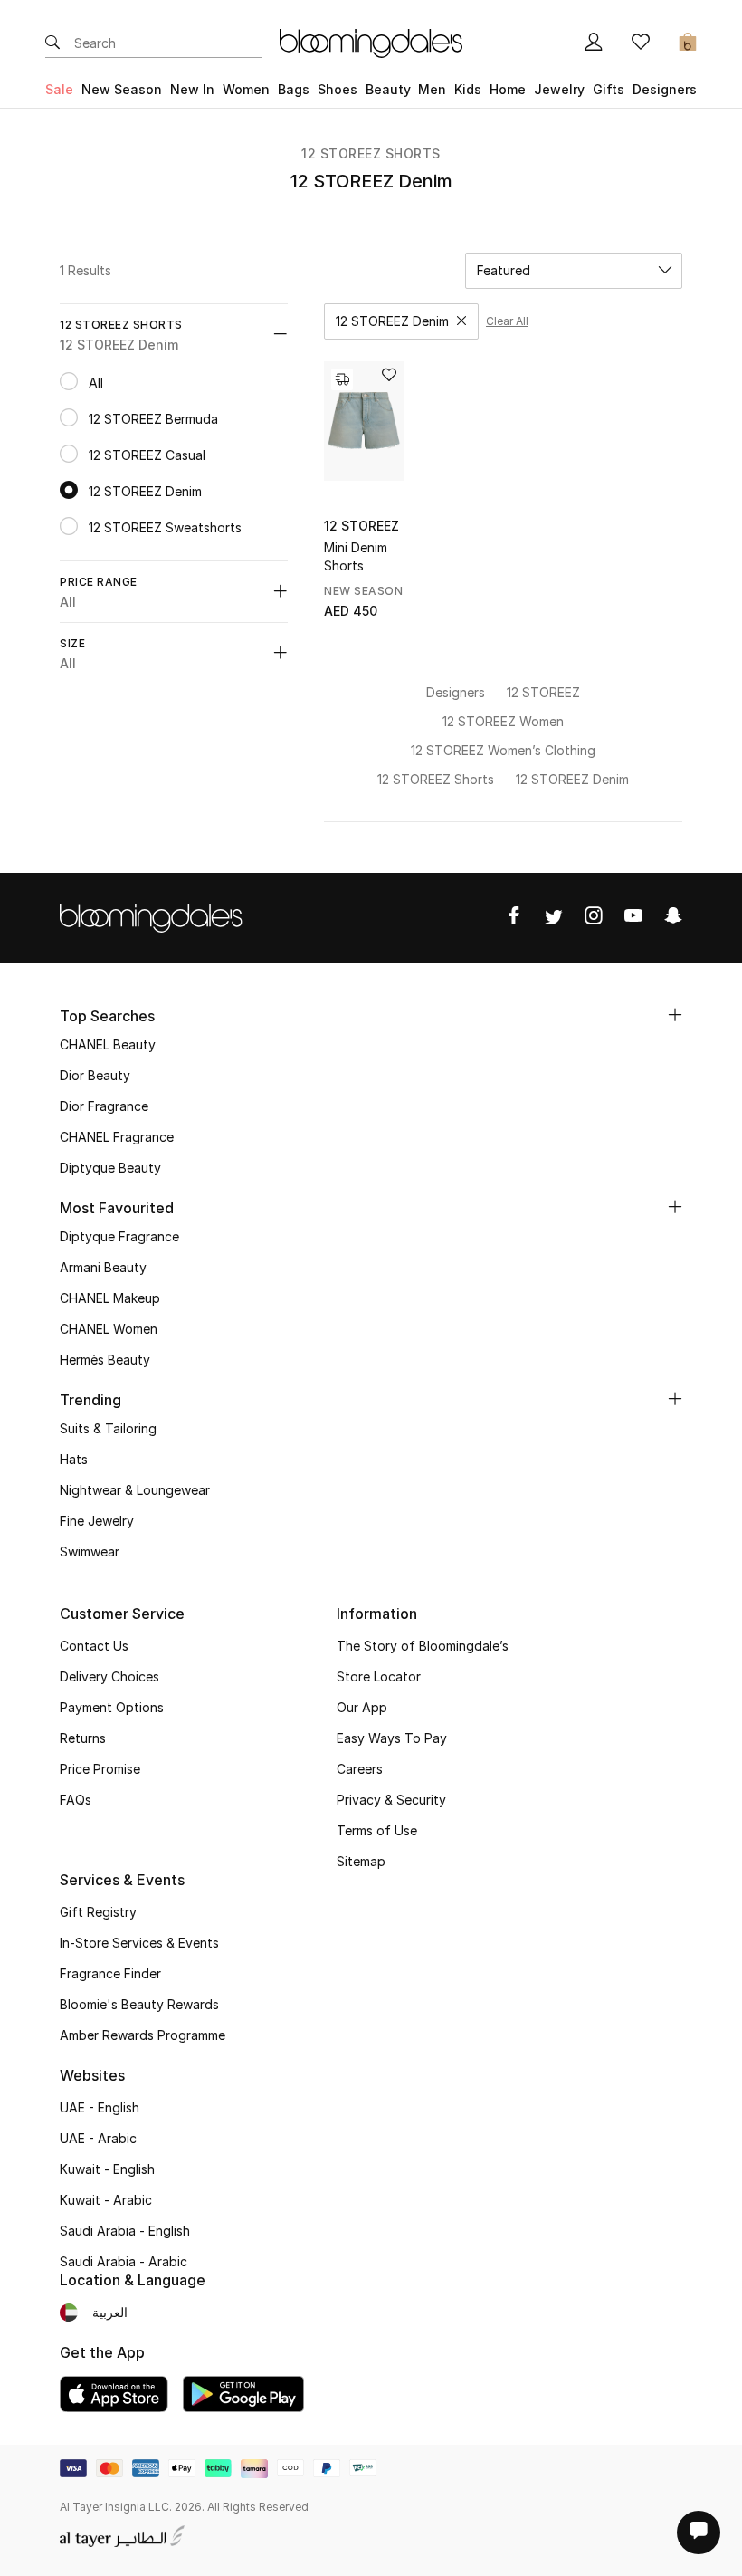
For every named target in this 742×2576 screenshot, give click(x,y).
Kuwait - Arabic (106, 2200)
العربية (110, 2312)
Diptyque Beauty (110, 1168)
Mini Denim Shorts (356, 556)
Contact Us (94, 1646)
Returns (83, 1738)
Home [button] (508, 89)
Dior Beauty (95, 1075)
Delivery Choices (109, 1676)
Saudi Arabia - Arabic (124, 2261)
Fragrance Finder (110, 1973)
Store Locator (379, 1676)
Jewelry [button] (559, 89)
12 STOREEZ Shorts (371, 153)
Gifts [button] (609, 89)
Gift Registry (98, 1912)
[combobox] (574, 271)
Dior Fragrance (104, 1106)
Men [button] (432, 89)
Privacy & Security (391, 1800)
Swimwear (90, 1551)
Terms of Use (377, 1830)
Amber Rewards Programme (143, 2035)
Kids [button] (468, 89)
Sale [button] (59, 89)
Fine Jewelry (97, 1521)
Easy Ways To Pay (392, 1738)
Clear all (507, 321)
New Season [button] (122, 89)
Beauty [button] (388, 89)
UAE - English (100, 2107)
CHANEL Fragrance (117, 1137)
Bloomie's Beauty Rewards (139, 2004)
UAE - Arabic (98, 2138)
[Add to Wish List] (389, 376)
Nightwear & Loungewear (135, 1490)
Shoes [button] (338, 89)
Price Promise (100, 1769)
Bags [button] (294, 89)
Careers (360, 1769)
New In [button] (192, 89)
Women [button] (246, 89)
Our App (362, 1707)
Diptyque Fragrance (119, 1236)
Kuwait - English (107, 2169)
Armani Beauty (103, 1267)
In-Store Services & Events (139, 1943)
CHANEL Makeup (110, 1298)
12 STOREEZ (361, 526)
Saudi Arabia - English (125, 2231)
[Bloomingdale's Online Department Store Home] (371, 42)
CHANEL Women (109, 1329)
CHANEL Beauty (108, 1044)
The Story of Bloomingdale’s (423, 1646)
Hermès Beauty (105, 1360)
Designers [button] (665, 89)
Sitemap (361, 1861)
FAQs (76, 1800)
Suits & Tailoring (108, 1428)
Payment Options (112, 1707)
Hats (74, 1459)
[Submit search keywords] (52, 43)
